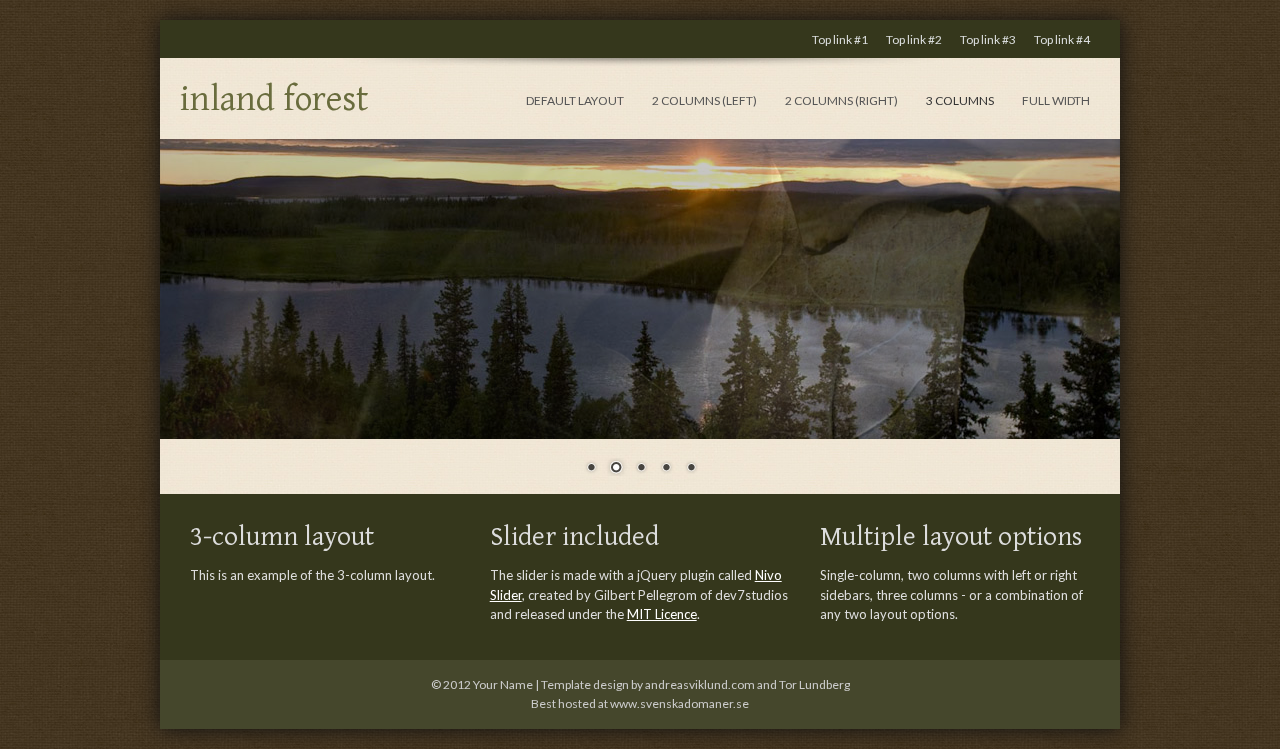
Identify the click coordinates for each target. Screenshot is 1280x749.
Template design (585, 684)
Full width (1056, 100)
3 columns (960, 100)
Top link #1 (840, 39)
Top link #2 (914, 39)
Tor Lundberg (814, 684)
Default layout (575, 100)
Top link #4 (1062, 39)
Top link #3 (988, 39)
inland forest (274, 99)
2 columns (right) (841, 100)
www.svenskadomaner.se (679, 703)
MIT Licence (662, 614)
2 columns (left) (704, 100)
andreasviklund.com (700, 684)
